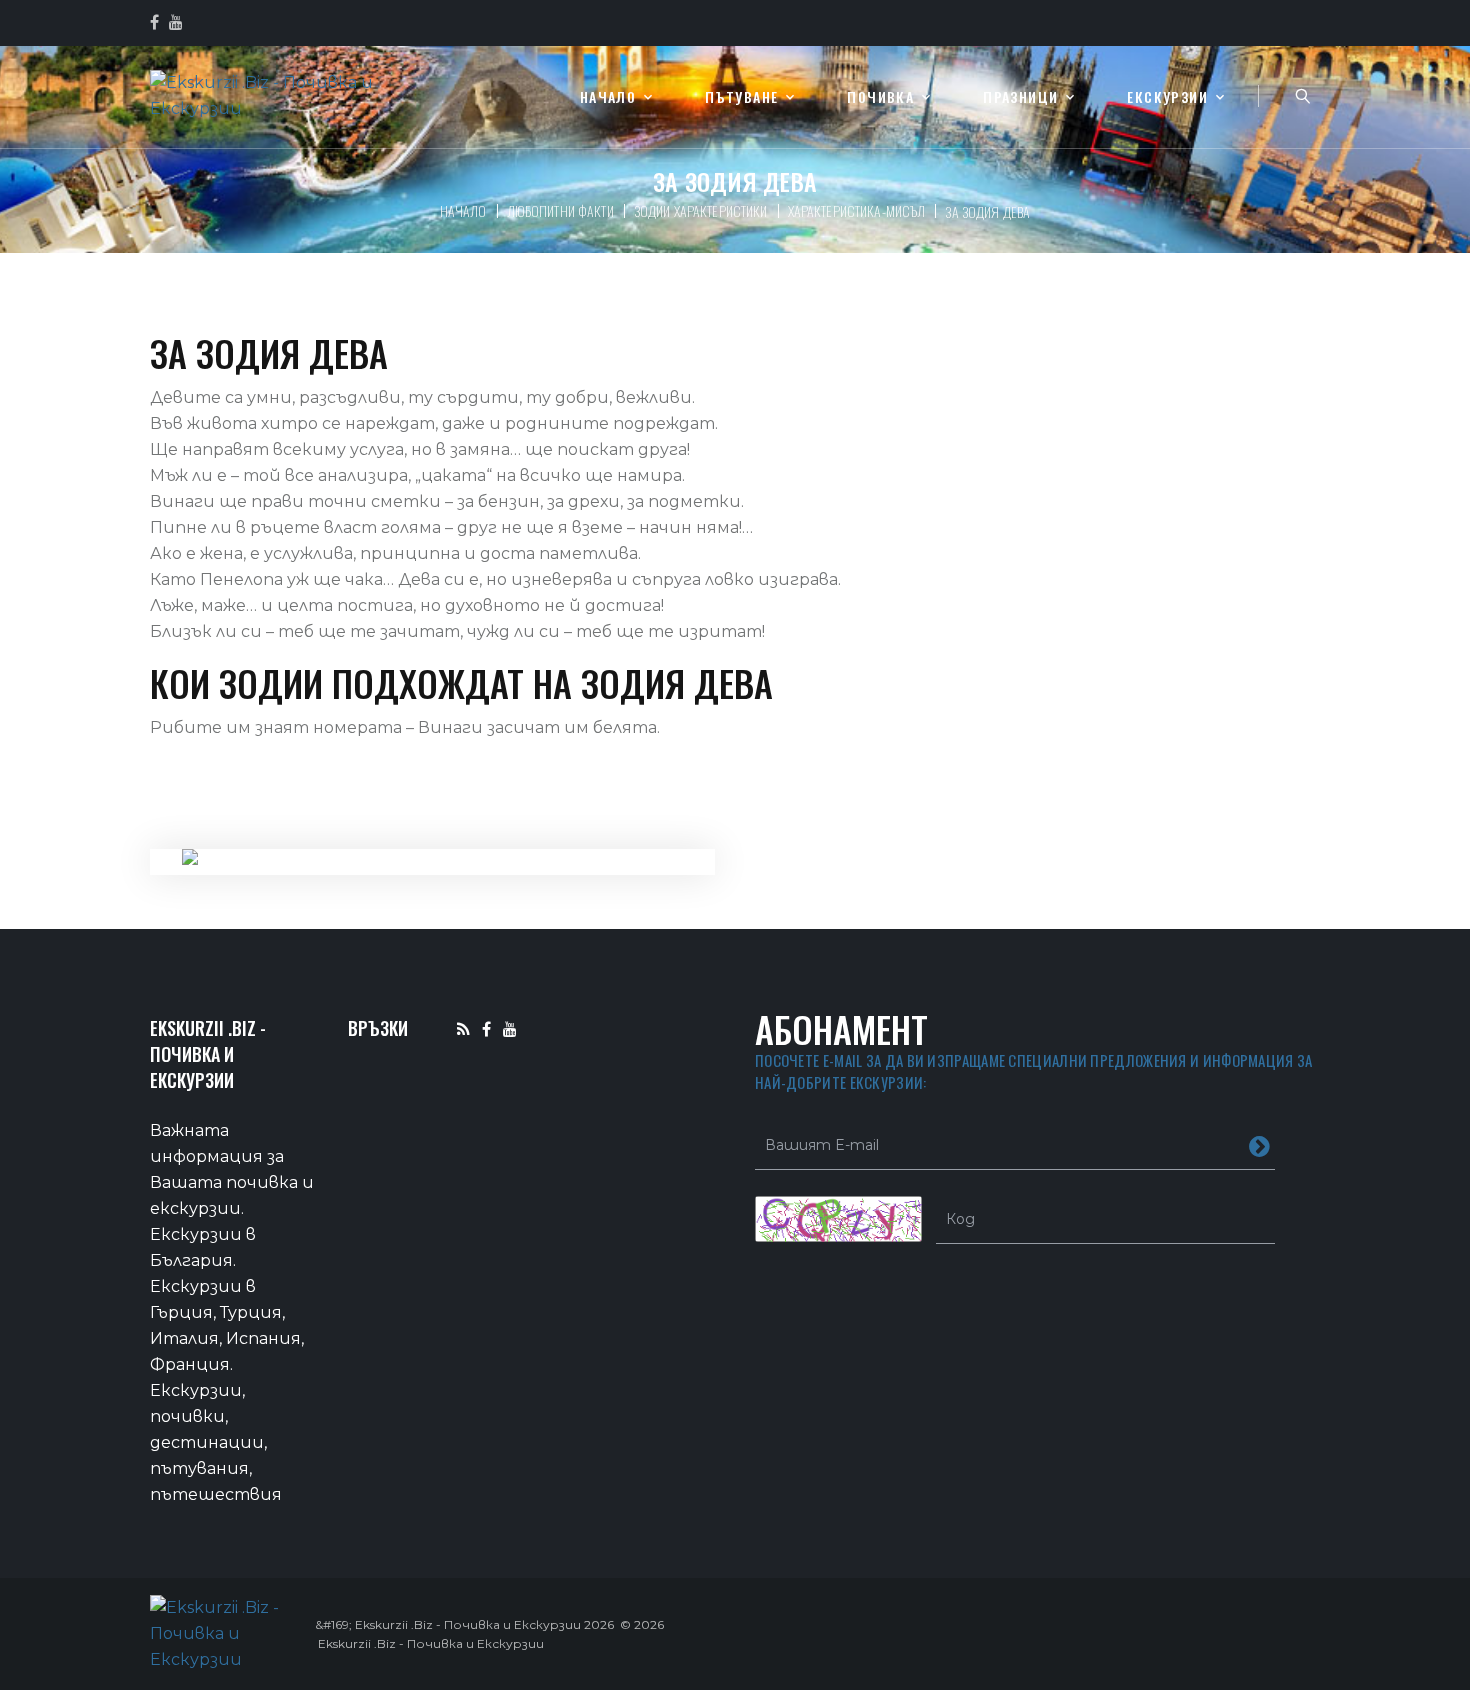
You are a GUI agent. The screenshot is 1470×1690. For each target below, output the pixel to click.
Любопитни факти (560, 210)
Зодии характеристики (701, 210)
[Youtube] (510, 1028)
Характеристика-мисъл (857, 210)
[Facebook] (486, 1028)
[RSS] (463, 1028)
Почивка (880, 97)
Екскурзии (1167, 97)
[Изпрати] (1259, 1145)
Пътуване (741, 97)
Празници (1020, 97)
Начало (608, 97)
